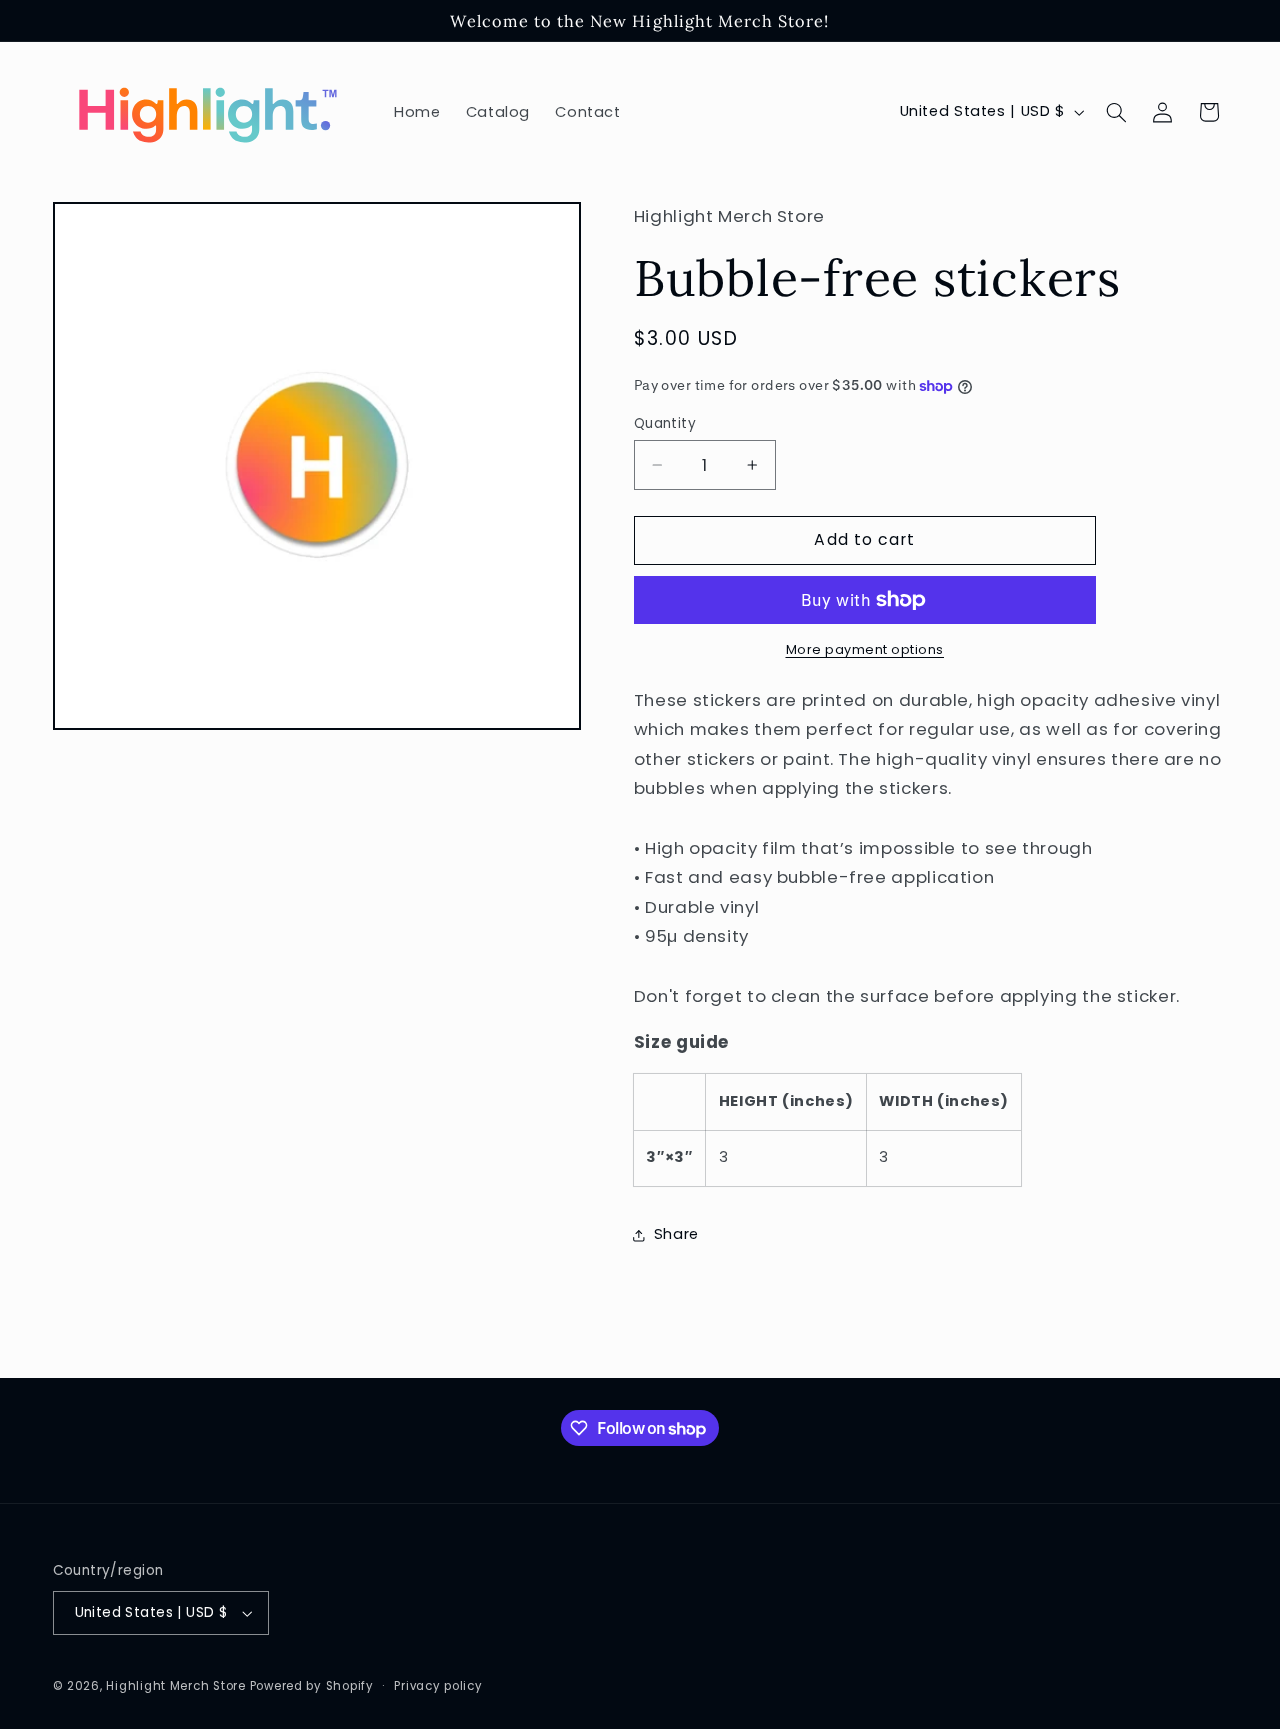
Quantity (665, 423)
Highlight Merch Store (175, 1686)
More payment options (865, 649)
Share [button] (676, 1235)
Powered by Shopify (312, 1686)
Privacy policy (438, 1686)
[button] (1116, 112)
